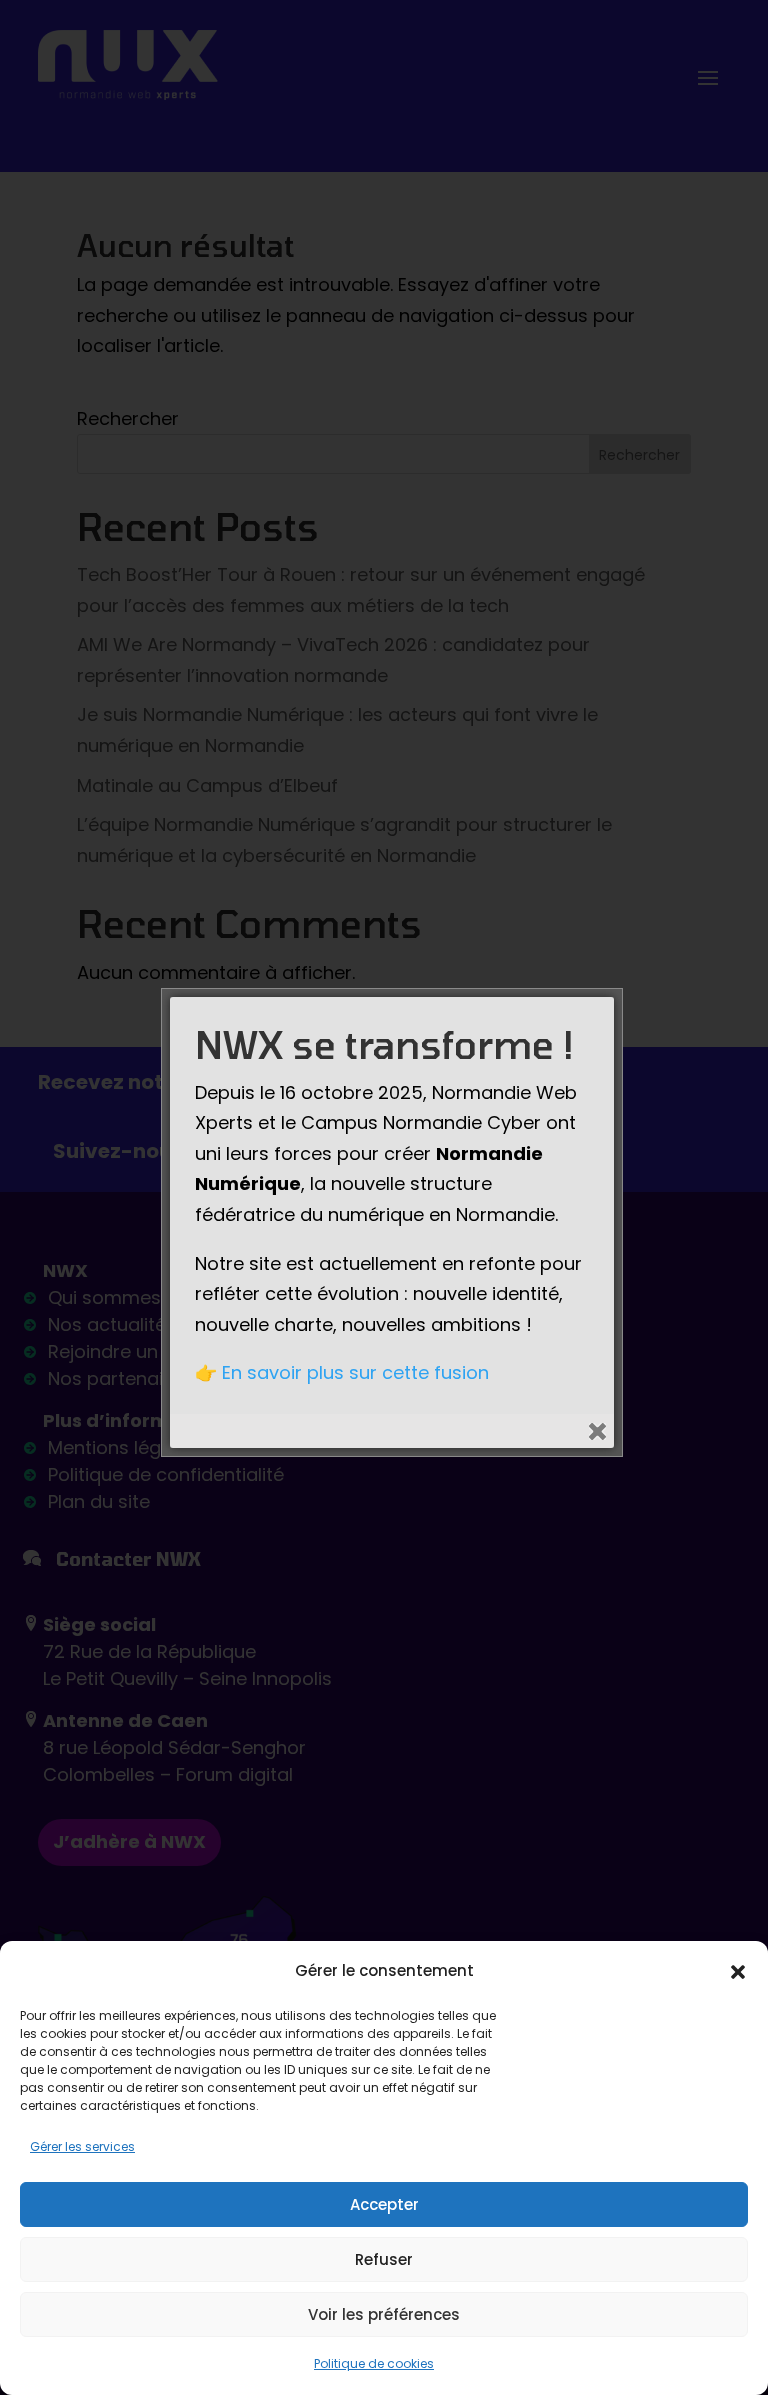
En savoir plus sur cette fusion (355, 1372)
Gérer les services (82, 2146)
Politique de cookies (374, 2363)
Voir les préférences (384, 2314)
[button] (738, 1972)
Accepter (384, 2204)
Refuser (384, 2259)
